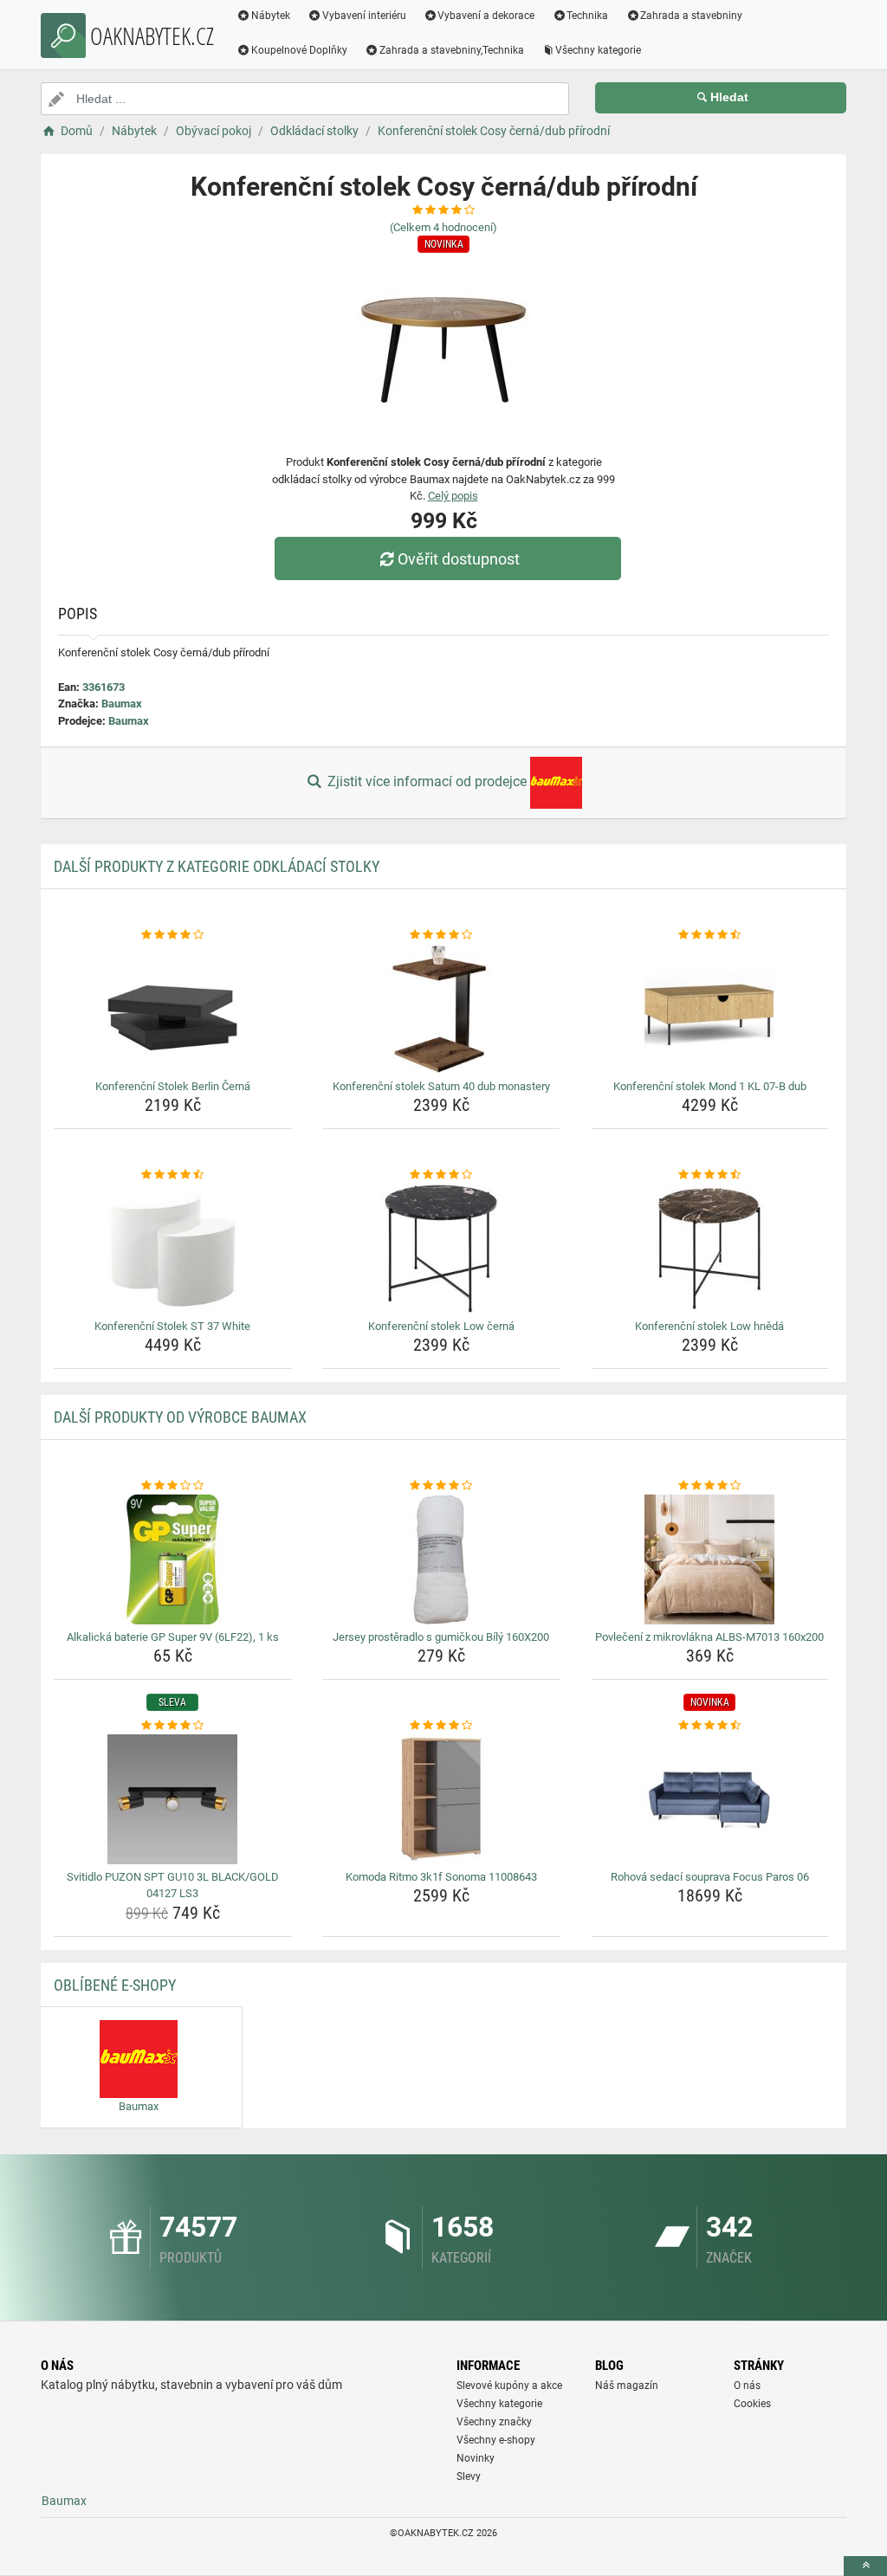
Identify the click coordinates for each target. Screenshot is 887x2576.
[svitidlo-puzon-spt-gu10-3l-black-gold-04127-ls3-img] (173, 1799)
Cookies (752, 2404)
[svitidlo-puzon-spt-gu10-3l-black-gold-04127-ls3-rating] (173, 1726)
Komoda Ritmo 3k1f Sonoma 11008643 (441, 1877)
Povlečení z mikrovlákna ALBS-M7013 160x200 (709, 1637)
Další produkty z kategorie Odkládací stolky (217, 866)
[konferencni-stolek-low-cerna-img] (441, 1249)
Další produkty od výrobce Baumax (180, 1417)
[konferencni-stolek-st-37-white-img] (173, 1249)
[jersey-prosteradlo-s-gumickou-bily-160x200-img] (441, 1559)
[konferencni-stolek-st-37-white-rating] (173, 1175)
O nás (747, 2386)
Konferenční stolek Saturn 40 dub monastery (441, 1086)
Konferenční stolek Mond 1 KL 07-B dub (710, 1086)
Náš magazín (627, 2386)
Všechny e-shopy (496, 2440)
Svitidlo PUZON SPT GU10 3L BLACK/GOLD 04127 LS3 (173, 1885)
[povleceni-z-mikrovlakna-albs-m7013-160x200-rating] (710, 1486)
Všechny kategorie (598, 50)
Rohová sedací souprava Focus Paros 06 (710, 1877)
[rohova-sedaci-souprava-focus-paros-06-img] (710, 1799)
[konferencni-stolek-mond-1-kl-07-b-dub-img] (710, 1009)
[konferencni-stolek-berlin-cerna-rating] (173, 935)
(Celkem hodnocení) (443, 227)
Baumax (122, 704)
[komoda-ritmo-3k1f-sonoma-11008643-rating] (441, 1726)
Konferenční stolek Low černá (441, 1326)
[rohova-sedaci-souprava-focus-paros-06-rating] (710, 1726)
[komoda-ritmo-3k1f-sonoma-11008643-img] (441, 1799)
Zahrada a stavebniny (691, 16)
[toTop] (865, 2566)
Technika (587, 16)
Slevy (469, 2476)
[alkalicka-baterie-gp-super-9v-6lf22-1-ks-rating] (173, 1486)
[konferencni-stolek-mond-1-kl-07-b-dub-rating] (710, 935)
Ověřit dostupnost (459, 559)
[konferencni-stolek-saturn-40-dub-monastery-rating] (441, 935)
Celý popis (453, 496)
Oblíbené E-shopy (115, 1985)
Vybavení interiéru (364, 16)
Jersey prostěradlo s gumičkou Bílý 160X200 (441, 1637)
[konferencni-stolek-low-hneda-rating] (710, 1175)
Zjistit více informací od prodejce (427, 781)
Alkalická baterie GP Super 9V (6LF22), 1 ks (173, 1637)
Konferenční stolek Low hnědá (709, 1326)
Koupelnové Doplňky (299, 50)
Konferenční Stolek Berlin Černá (173, 1086)
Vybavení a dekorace (486, 16)
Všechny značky (494, 2422)
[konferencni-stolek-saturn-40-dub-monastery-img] (441, 1009)
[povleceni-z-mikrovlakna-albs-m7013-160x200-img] (710, 1559)
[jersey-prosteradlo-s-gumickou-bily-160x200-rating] (441, 1486)
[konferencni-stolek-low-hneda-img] (710, 1249)
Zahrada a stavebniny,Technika (452, 50)
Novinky (476, 2458)
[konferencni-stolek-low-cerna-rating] (441, 1175)
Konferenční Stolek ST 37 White (172, 1326)
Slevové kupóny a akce (509, 2386)
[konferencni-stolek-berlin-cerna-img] (173, 1009)
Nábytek (271, 16)
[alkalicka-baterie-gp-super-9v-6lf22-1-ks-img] (173, 1559)
